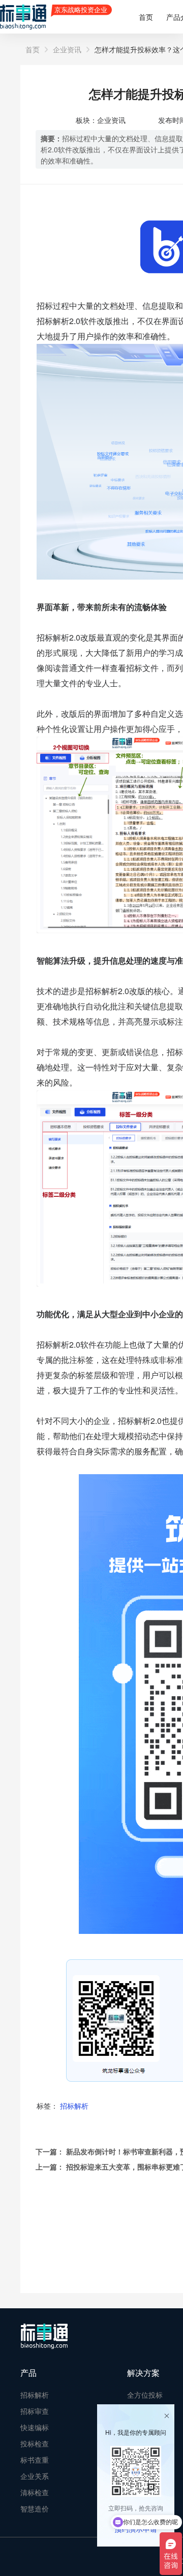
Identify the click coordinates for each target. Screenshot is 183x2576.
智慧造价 (35, 2508)
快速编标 (35, 2427)
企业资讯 (67, 49)
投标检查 (35, 2443)
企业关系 (35, 2476)
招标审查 (35, 2411)
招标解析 (74, 2106)
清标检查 (35, 2492)
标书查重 (35, 2460)
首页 (146, 17)
